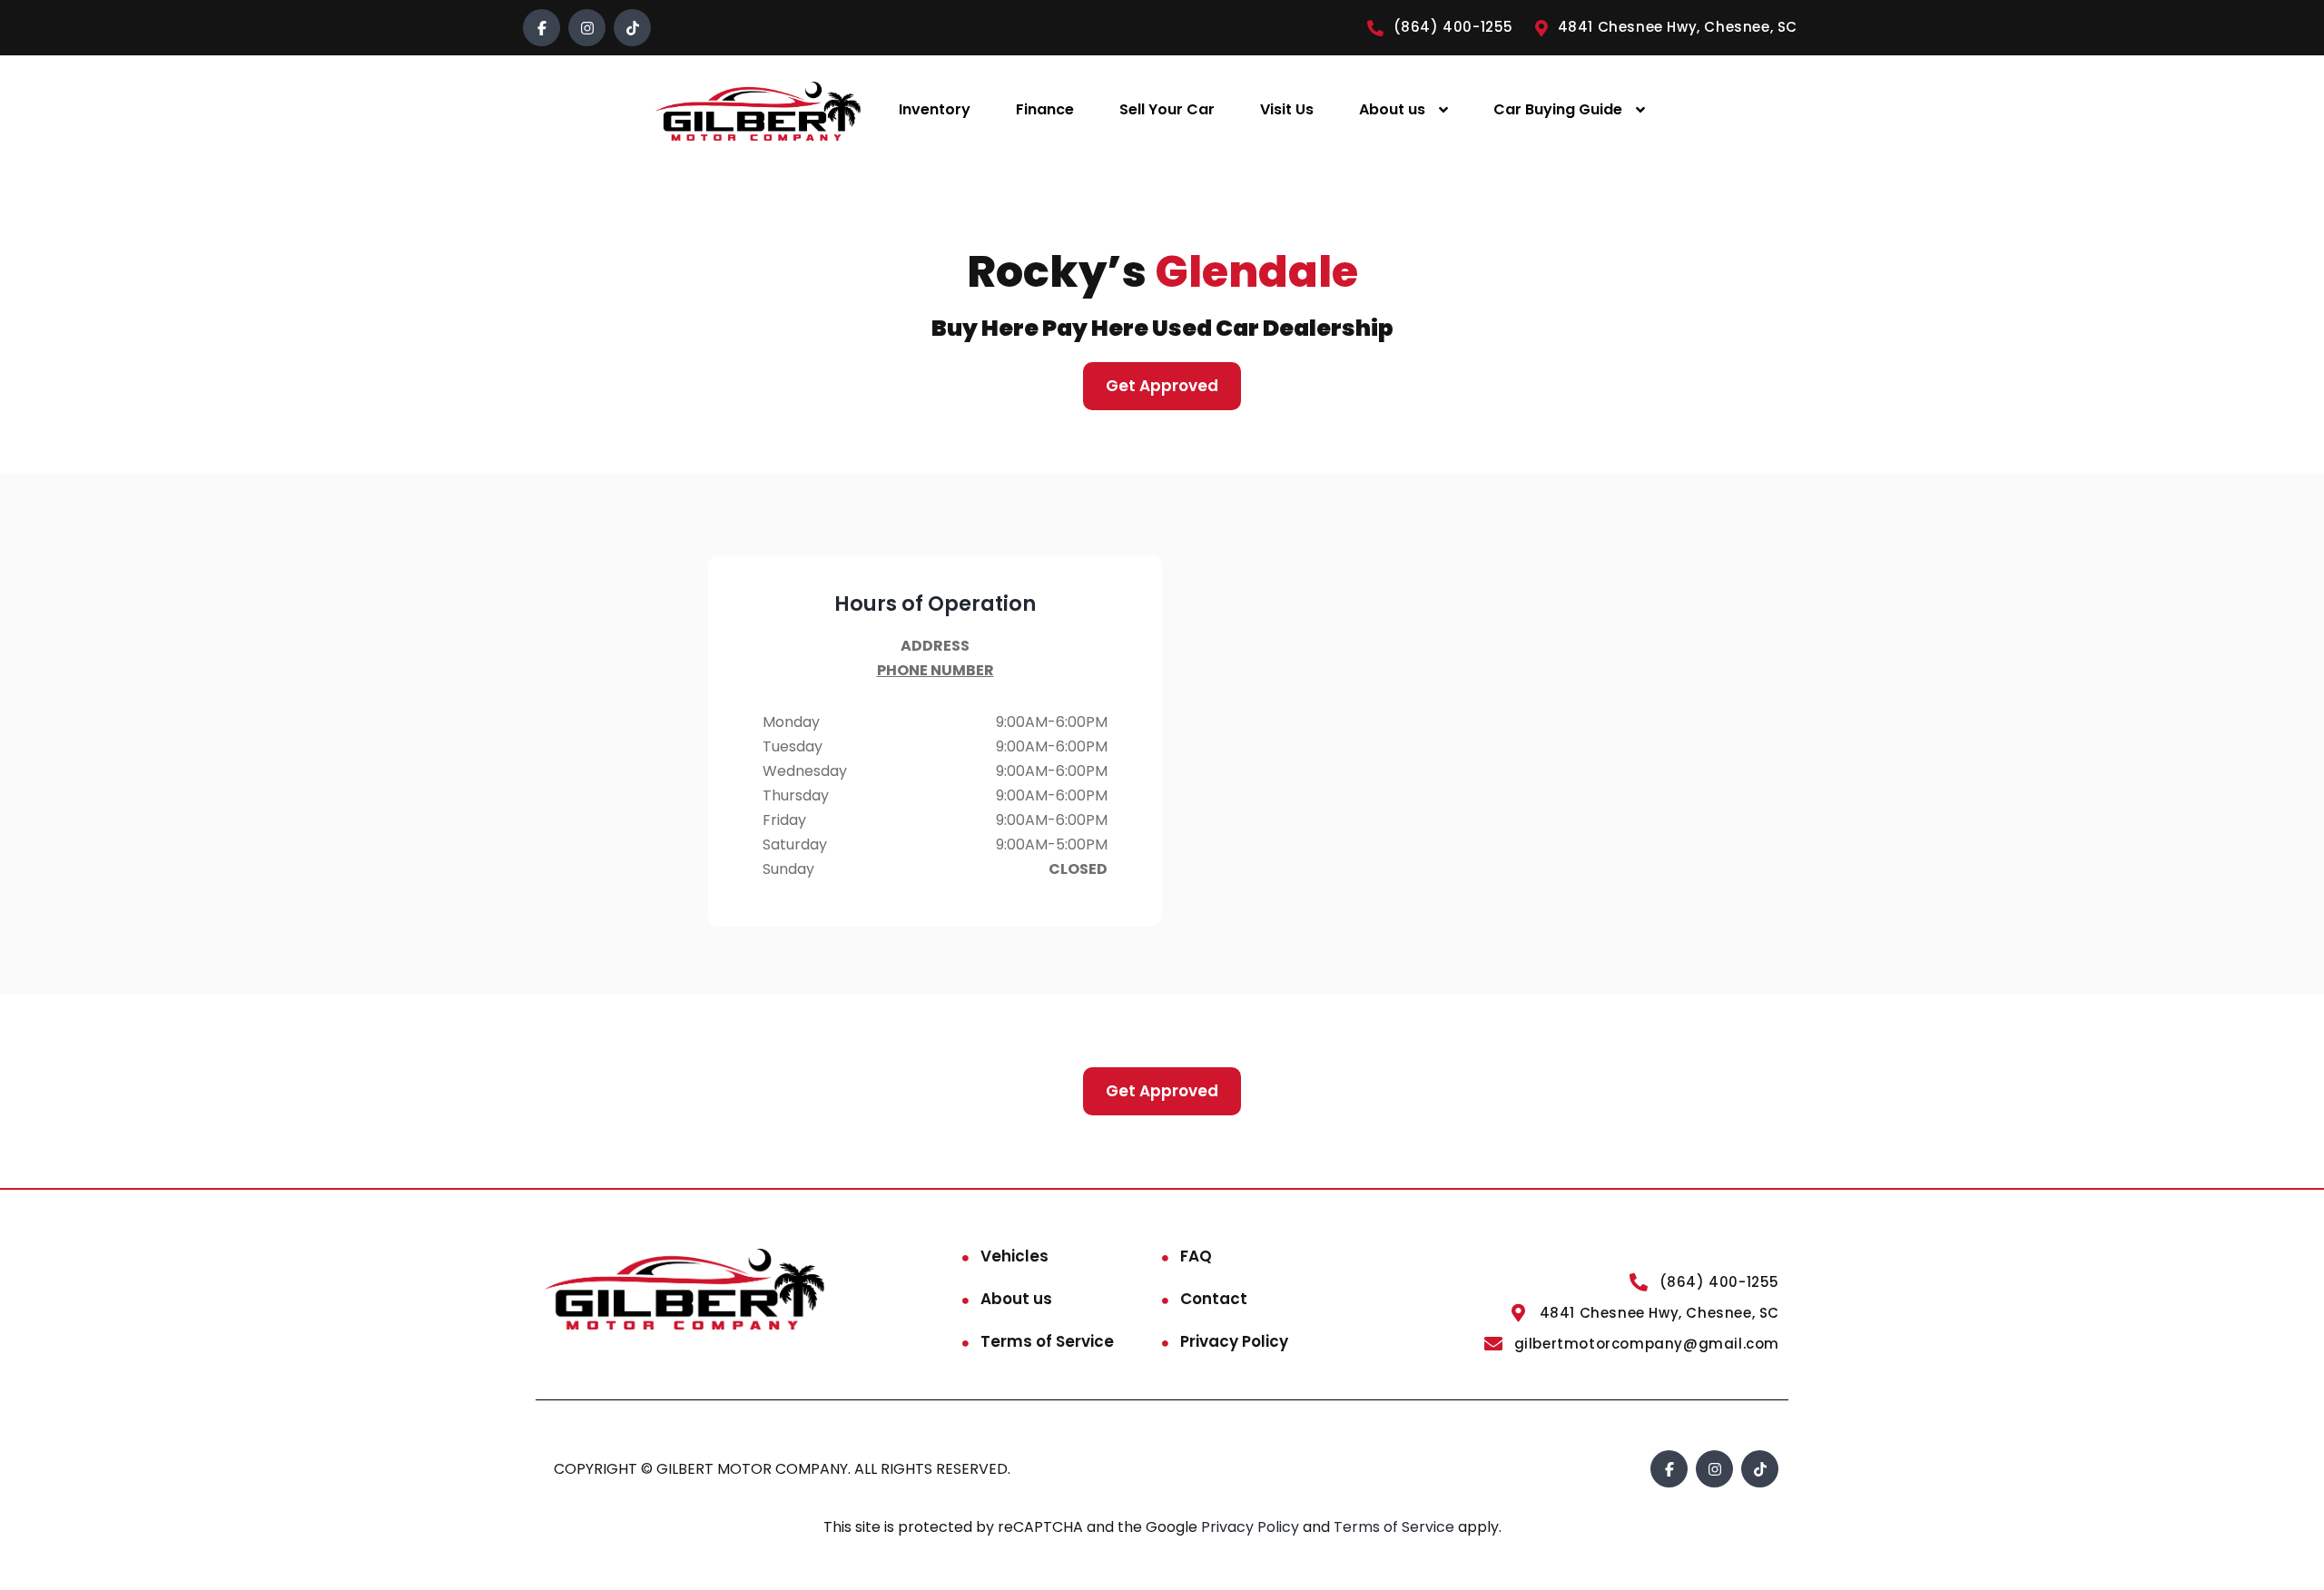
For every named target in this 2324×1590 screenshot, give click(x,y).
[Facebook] (542, 28)
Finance (1045, 109)
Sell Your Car (1167, 109)
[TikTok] (632, 28)
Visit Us (1287, 109)
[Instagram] (587, 28)
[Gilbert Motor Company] (758, 110)
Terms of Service (1047, 1341)
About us (1392, 109)
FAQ (1196, 1256)
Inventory (935, 109)
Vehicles (1014, 1256)
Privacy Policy (1234, 1341)
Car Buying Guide (1558, 109)
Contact (1214, 1299)
